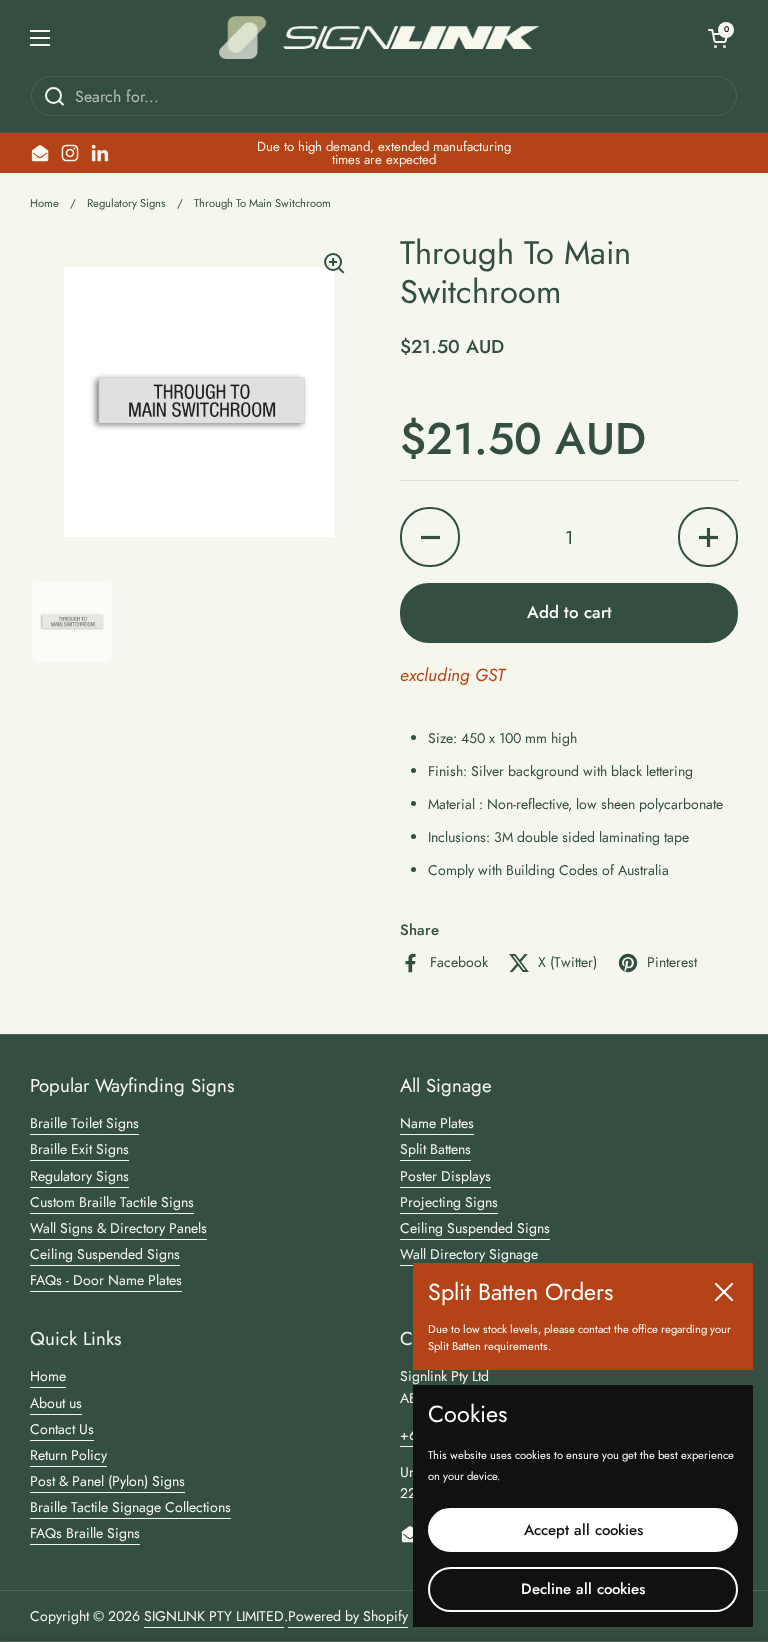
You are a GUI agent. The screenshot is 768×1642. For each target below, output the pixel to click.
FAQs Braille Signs (85, 1533)
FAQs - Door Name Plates (106, 1280)
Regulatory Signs (126, 203)
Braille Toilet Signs (84, 1123)
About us (56, 1403)
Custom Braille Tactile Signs (112, 1202)
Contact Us (62, 1429)
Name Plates (437, 1123)
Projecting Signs (449, 1202)
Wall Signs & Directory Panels (118, 1228)
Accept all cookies (583, 1530)
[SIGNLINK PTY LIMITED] (379, 37)
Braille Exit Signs (79, 1149)
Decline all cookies (583, 1589)
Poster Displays (445, 1176)
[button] (718, 38)
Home (44, 203)
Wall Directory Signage (469, 1254)
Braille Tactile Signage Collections (130, 1507)
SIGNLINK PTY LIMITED (214, 1616)
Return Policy (68, 1455)
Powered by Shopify (348, 1616)
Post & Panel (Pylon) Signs (107, 1481)
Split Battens (435, 1149)
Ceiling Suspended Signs (105, 1254)
